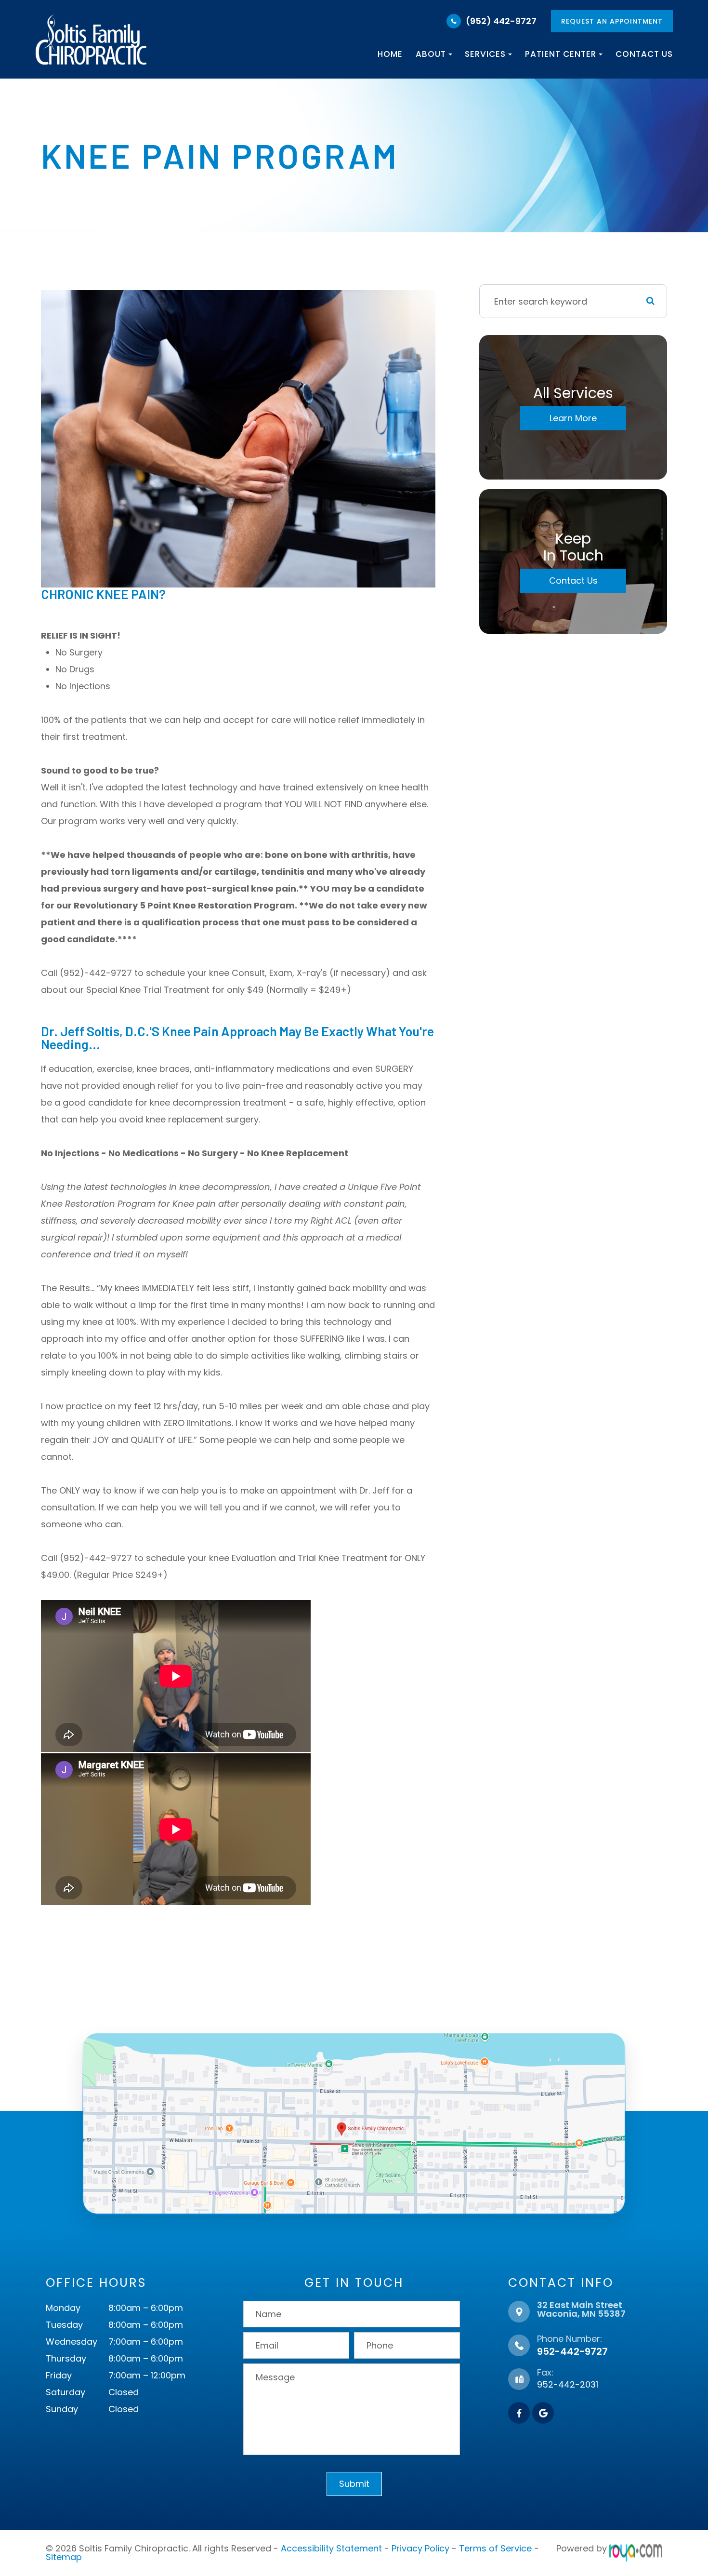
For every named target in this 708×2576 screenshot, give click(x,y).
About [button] (431, 54)
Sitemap (64, 2557)
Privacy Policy (420, 2548)
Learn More (573, 418)
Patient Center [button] (561, 54)
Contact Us (644, 54)
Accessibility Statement (331, 2548)
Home (390, 54)
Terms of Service (495, 2548)
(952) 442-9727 (501, 21)
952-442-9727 (572, 2351)
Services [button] (485, 54)
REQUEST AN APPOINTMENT (612, 21)
